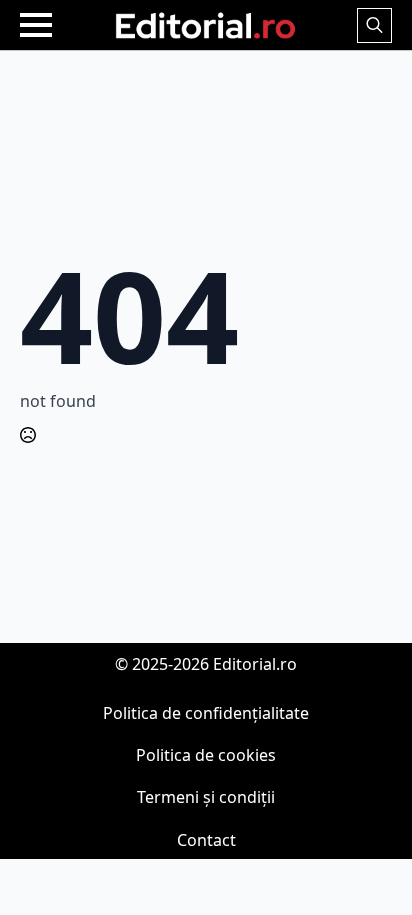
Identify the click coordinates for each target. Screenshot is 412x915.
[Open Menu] (36, 25)
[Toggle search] (374, 25)
